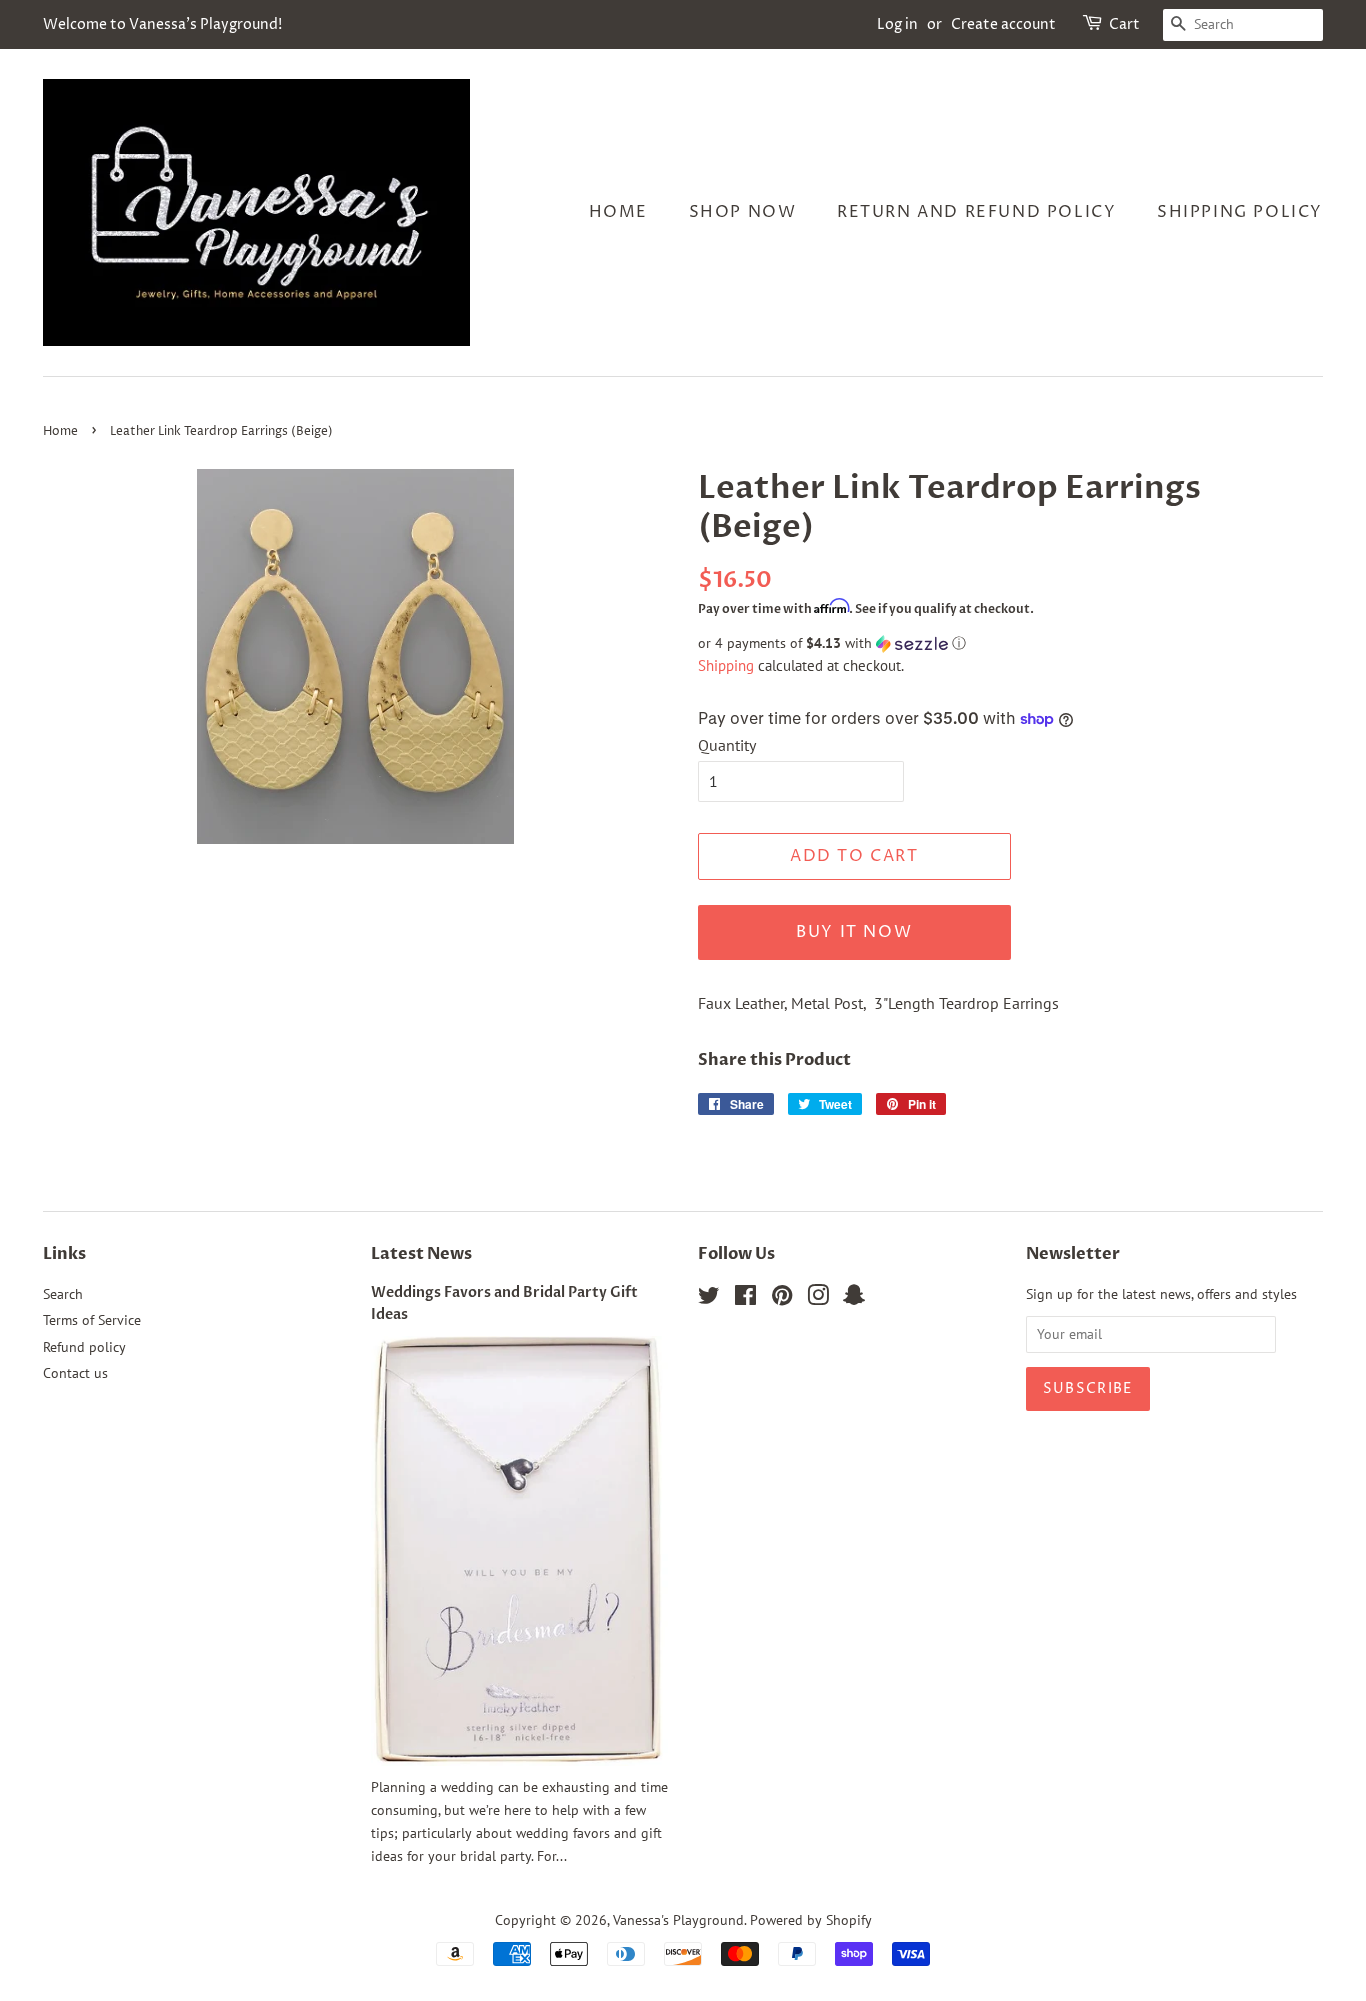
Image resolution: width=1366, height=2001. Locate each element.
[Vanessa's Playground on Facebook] (745, 1299)
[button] (1010, 643)
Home (618, 212)
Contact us (75, 1373)
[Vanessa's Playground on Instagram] (818, 1299)
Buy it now (854, 932)
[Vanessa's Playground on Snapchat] (854, 1299)
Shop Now (743, 212)
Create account (1003, 24)
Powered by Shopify (811, 1920)
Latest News (421, 1254)
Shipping (726, 665)
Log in (897, 24)
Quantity (727, 745)
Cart (1124, 24)
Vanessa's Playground (678, 1920)
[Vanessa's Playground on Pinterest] (782, 1299)
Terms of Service (92, 1320)
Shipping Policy (1240, 212)
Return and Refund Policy (976, 212)
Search (63, 1294)
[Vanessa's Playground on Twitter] (709, 1299)
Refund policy (84, 1347)
